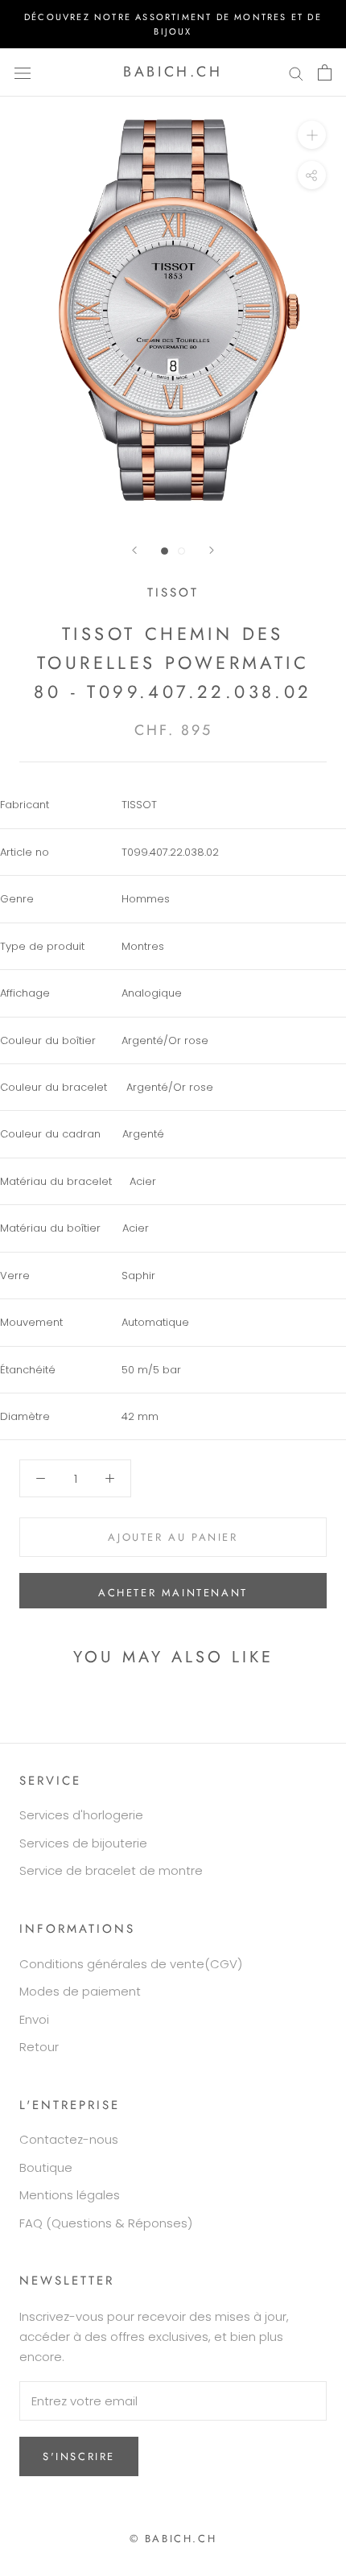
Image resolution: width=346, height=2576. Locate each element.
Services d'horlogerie (81, 1815)
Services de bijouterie (83, 1843)
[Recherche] (296, 72)
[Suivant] (212, 550)
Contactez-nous (69, 2139)
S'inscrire (79, 2456)
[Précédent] (134, 550)
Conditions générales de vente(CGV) (131, 1964)
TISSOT (173, 592)
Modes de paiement (80, 1991)
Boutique (46, 2167)
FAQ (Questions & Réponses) (106, 2223)
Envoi (34, 2019)
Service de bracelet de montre (111, 1870)
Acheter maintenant (173, 1593)
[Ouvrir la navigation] (23, 72)
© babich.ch (173, 2539)
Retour (39, 2047)
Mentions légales (70, 2195)
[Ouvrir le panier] (325, 72)
